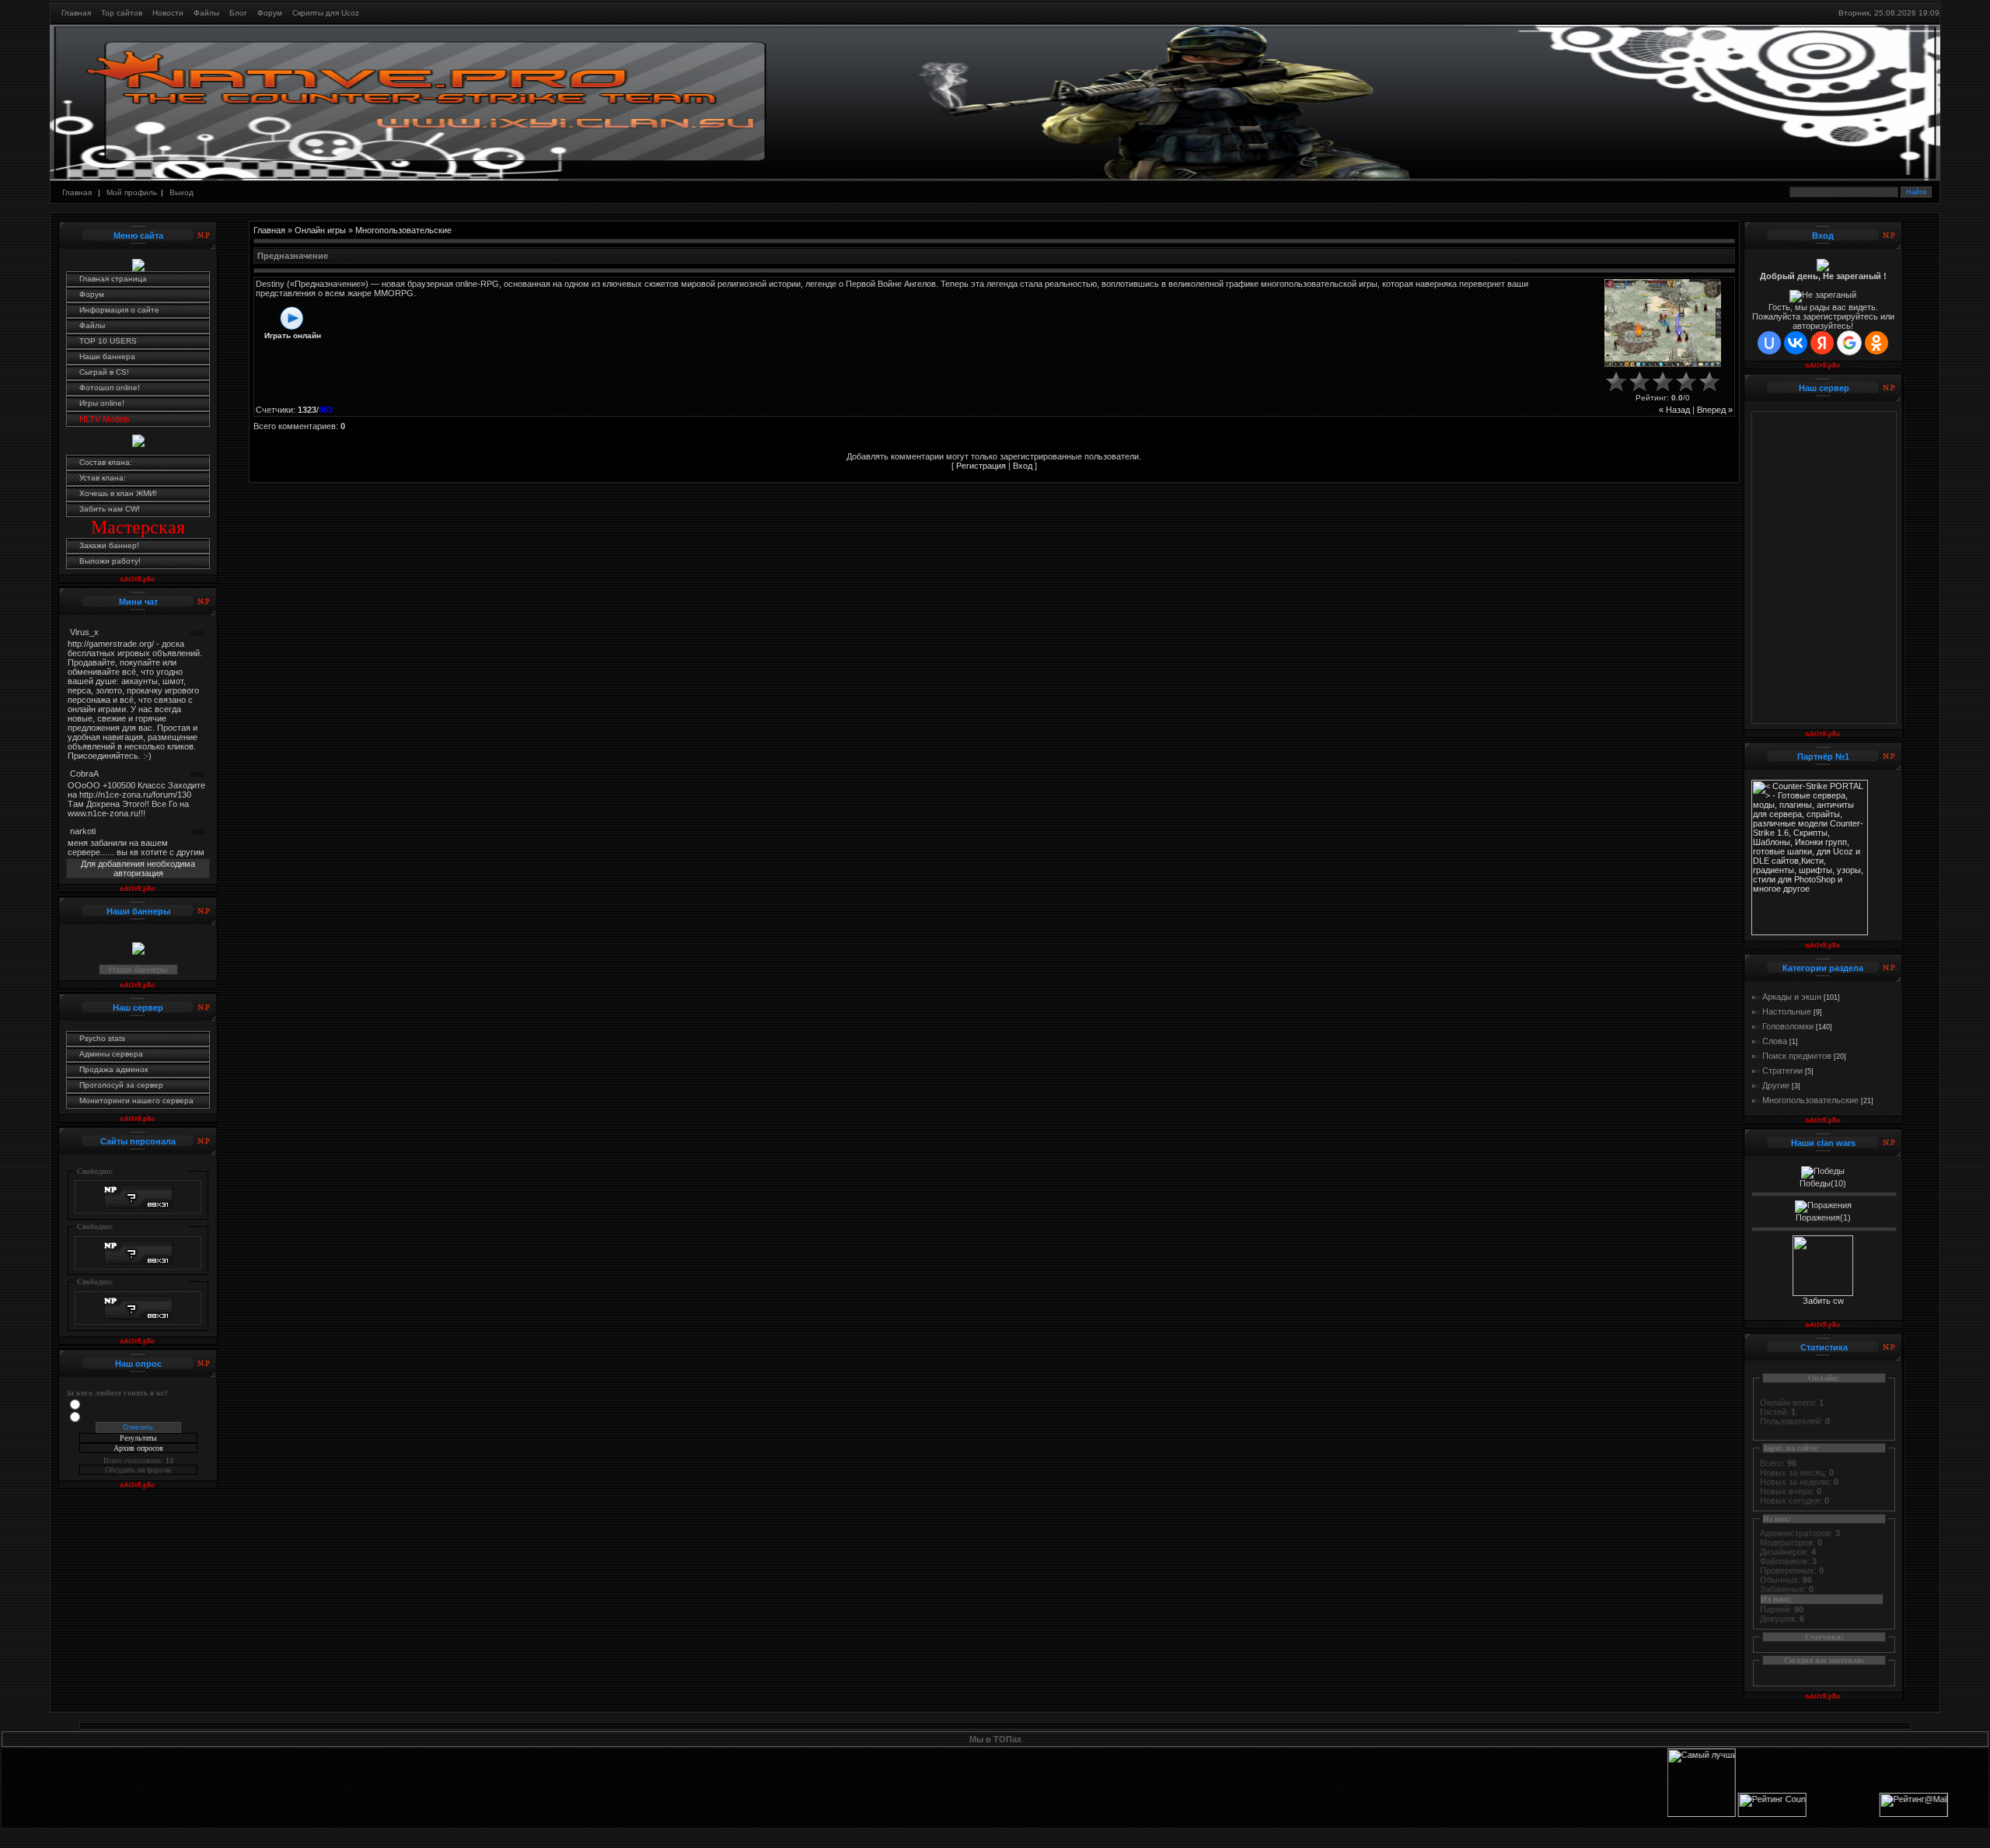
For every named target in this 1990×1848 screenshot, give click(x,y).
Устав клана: (103, 478)
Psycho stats (102, 1038)
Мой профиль (132, 192)
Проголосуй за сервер (121, 1085)
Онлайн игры (320, 230)
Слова (1775, 1041)
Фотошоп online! (110, 388)
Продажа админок (113, 1069)
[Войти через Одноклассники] (1877, 343)
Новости (168, 13)
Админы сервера (111, 1054)
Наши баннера (107, 356)
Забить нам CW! (110, 509)
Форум (270, 13)
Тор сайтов (122, 13)
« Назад (1674, 410)
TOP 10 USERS (108, 341)
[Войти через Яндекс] (1822, 343)
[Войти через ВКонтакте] (1796, 343)
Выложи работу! (110, 561)
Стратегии (1782, 1071)
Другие (1776, 1085)
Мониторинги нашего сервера (136, 1100)
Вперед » (1715, 410)
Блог (238, 13)
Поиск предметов (1797, 1056)
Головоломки (1788, 1026)
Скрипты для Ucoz (326, 13)
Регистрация (981, 466)
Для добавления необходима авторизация (138, 868)
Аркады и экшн (1792, 997)
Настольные (1787, 1011)
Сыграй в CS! (104, 372)
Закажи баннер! (109, 545)
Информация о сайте (119, 310)
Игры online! (102, 403)
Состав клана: (106, 462)
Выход (182, 192)
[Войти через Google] (1849, 343)
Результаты (138, 1438)
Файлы (206, 13)
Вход (1023, 466)
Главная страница (113, 279)
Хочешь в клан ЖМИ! (118, 493)
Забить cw (1823, 1301)
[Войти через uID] (1769, 343)
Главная (76, 13)
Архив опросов (138, 1448)
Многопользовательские (403, 230)
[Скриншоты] (1663, 323)
